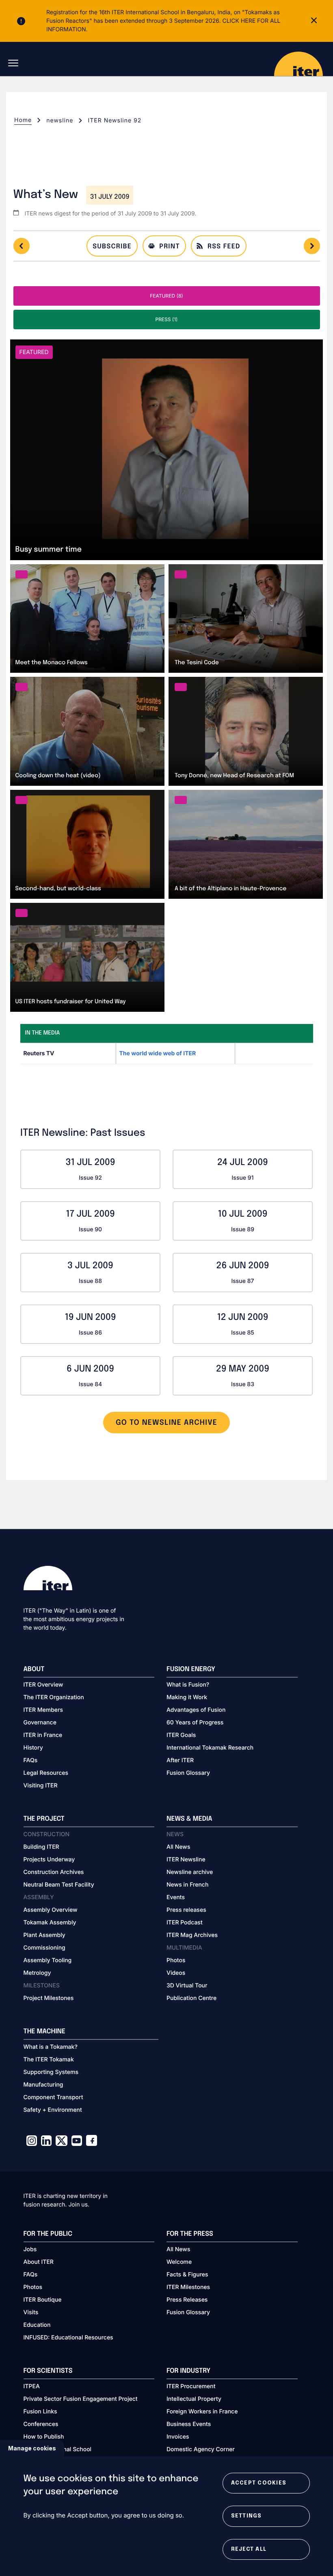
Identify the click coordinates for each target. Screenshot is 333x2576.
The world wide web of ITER (158, 1053)
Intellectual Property (194, 2399)
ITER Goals (181, 1735)
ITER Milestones (188, 2287)
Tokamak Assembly (50, 1923)
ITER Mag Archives (192, 1935)
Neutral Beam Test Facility (59, 1885)
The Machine (45, 2031)
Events (176, 1897)
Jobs (30, 2249)
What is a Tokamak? (51, 2047)
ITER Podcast (185, 1923)
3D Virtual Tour (187, 1986)
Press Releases (187, 2300)
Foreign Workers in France (202, 2412)
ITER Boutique (43, 2300)
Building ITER (41, 1847)
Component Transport (53, 2097)
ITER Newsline (186, 1860)
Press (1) (166, 319)
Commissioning (44, 1948)
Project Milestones (49, 1998)
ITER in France (43, 1735)
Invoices (178, 2437)
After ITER (180, 1760)
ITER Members (43, 1710)
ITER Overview (43, 1685)
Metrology (37, 1973)
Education (37, 2325)
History (33, 1748)
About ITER (39, 2262)
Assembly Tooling (48, 1960)
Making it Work (187, 1697)
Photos (176, 1960)
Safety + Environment (53, 2110)
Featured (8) (166, 296)
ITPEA (32, 2386)
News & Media (189, 1819)
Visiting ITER (41, 1786)
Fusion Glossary (188, 1773)
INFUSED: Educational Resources (68, 2338)
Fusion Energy (191, 1669)
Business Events (189, 2424)
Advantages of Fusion (196, 1710)
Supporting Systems (51, 2072)
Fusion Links (40, 2412)
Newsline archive (190, 1872)
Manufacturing (43, 2085)
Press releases (186, 1910)
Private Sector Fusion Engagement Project (81, 2399)
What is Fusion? (188, 1685)
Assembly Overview (51, 1910)
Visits (31, 2312)
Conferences (41, 2424)
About (34, 1669)
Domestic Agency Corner (201, 2449)
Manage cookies (32, 2448)
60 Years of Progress (195, 1723)
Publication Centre (191, 1998)
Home (23, 120)
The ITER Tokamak (49, 2060)
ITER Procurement (191, 2386)
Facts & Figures (187, 2275)
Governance (40, 1723)
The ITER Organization (54, 1697)
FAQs (31, 1760)
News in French (187, 1885)
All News (178, 1847)
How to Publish (44, 2437)
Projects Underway (49, 1860)
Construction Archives (54, 1872)
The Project (44, 1819)
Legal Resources (46, 1773)
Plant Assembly (44, 1935)
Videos (176, 1973)
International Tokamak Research (210, 1748)
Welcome (179, 2262)
